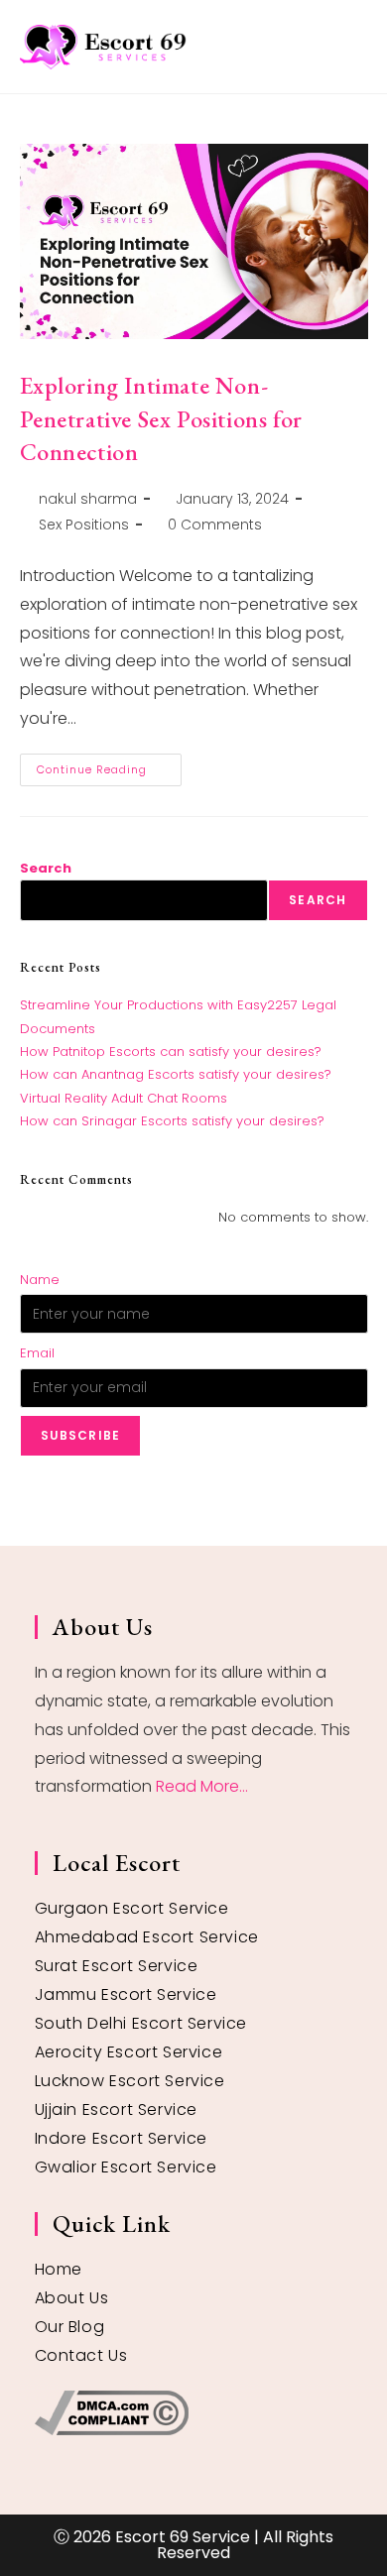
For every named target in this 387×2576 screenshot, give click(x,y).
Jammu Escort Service (126, 1994)
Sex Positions (84, 525)
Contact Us (81, 2355)
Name (40, 1280)
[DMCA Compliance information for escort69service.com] (194, 2413)
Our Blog (70, 2327)
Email (37, 1353)
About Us (72, 2298)
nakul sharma (88, 499)
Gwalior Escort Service (126, 2167)
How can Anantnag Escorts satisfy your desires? (176, 1074)
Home (59, 2269)
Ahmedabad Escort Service (147, 1937)
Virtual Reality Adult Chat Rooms (124, 1098)
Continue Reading (109, 765)
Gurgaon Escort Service (132, 1908)
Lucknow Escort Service (130, 2081)
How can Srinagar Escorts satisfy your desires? (172, 1121)
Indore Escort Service (122, 2138)
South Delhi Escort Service (141, 2023)
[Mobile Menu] (361, 46)
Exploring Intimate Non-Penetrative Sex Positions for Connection (161, 418)
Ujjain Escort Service (117, 2109)
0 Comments (215, 525)
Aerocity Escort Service (129, 2052)
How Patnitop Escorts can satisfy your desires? (171, 1052)
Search (46, 868)
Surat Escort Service (117, 1966)
